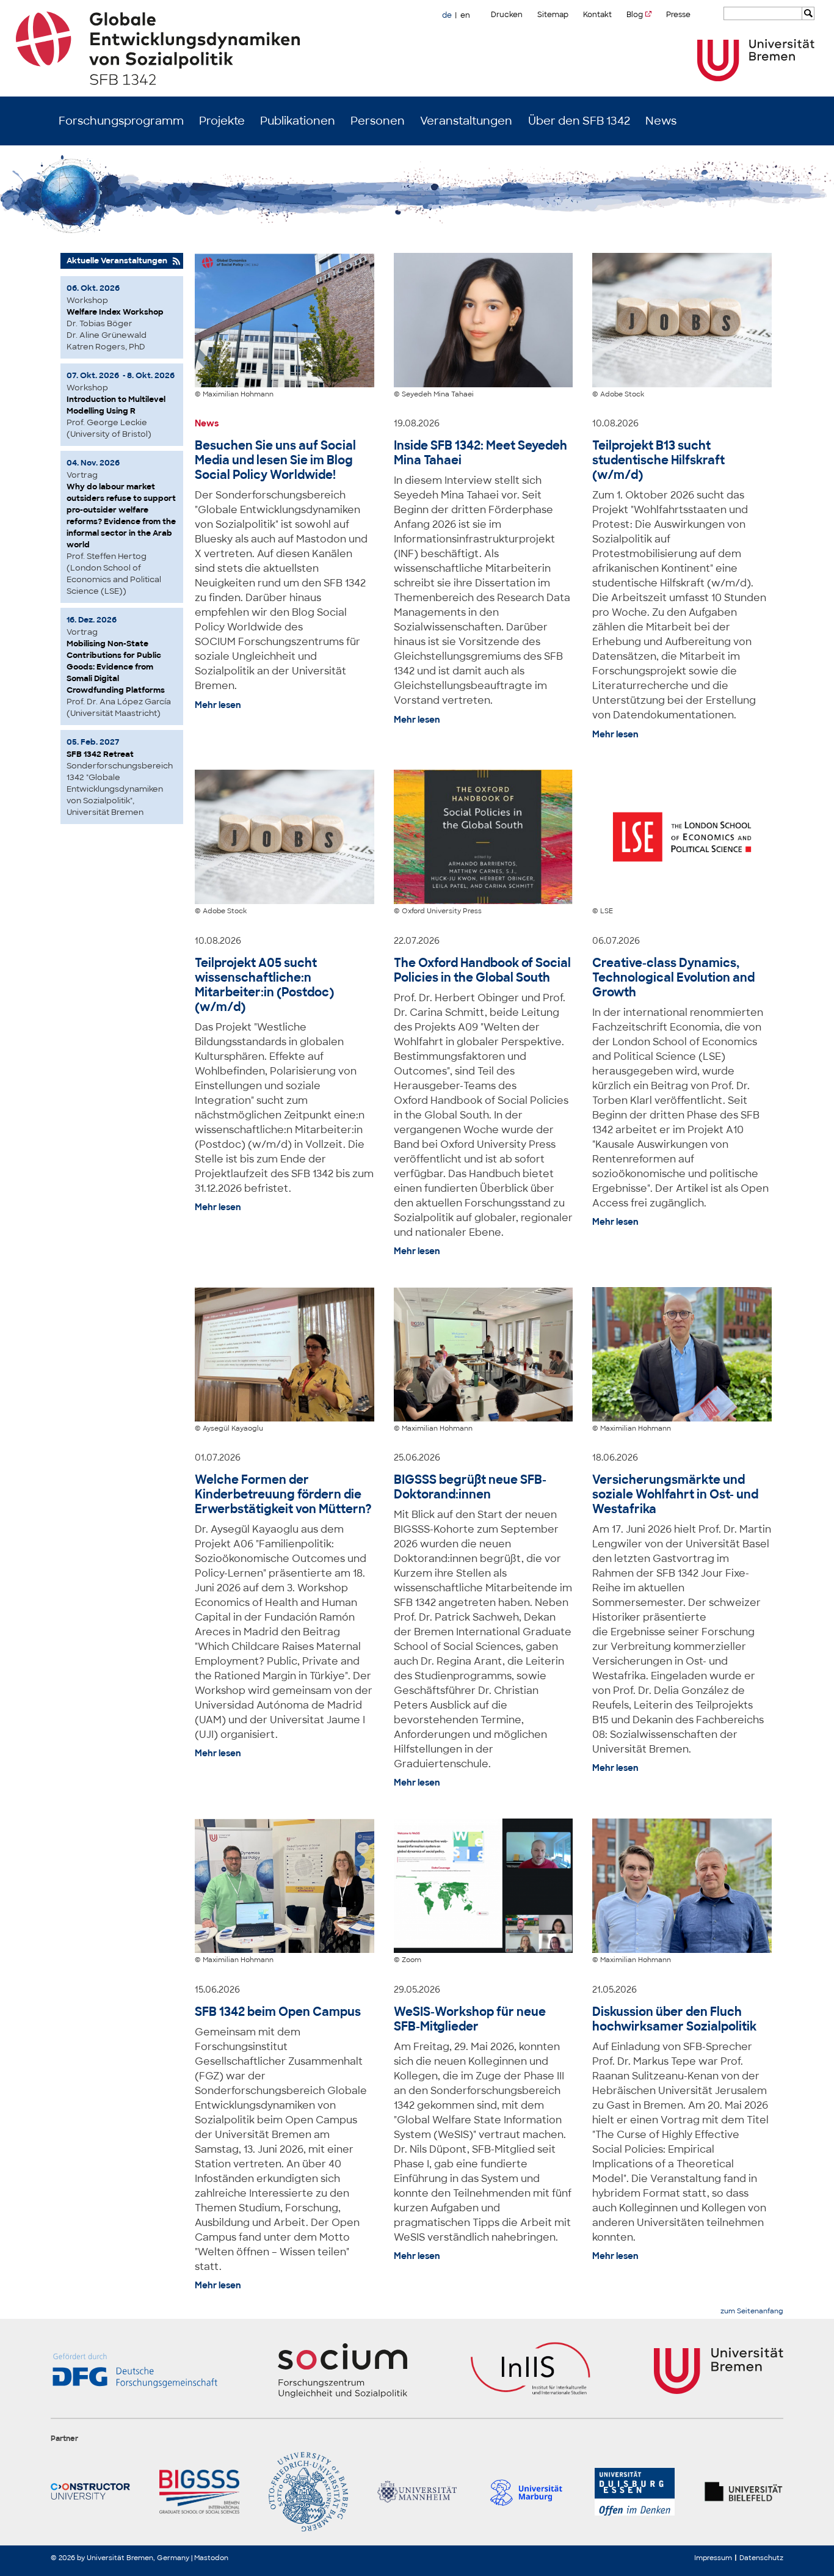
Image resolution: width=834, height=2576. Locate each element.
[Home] (417, 48)
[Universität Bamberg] (308, 2492)
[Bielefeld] (744, 2492)
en (465, 15)
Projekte (222, 121)
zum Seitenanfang (752, 2311)
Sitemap (553, 15)
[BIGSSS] (199, 2492)
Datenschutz (761, 2558)
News (661, 121)
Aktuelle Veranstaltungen (117, 261)
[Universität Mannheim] (417, 2492)
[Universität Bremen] (756, 60)
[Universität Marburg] (526, 2492)
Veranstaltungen (466, 121)
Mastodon (211, 2558)
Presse (678, 15)
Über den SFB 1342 (579, 121)
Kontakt (597, 15)
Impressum (713, 2558)
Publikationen (298, 121)
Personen (378, 121)
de (447, 15)
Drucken (507, 15)
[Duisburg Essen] (634, 2492)
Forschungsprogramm (121, 121)
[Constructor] (90, 2492)
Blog (635, 15)
